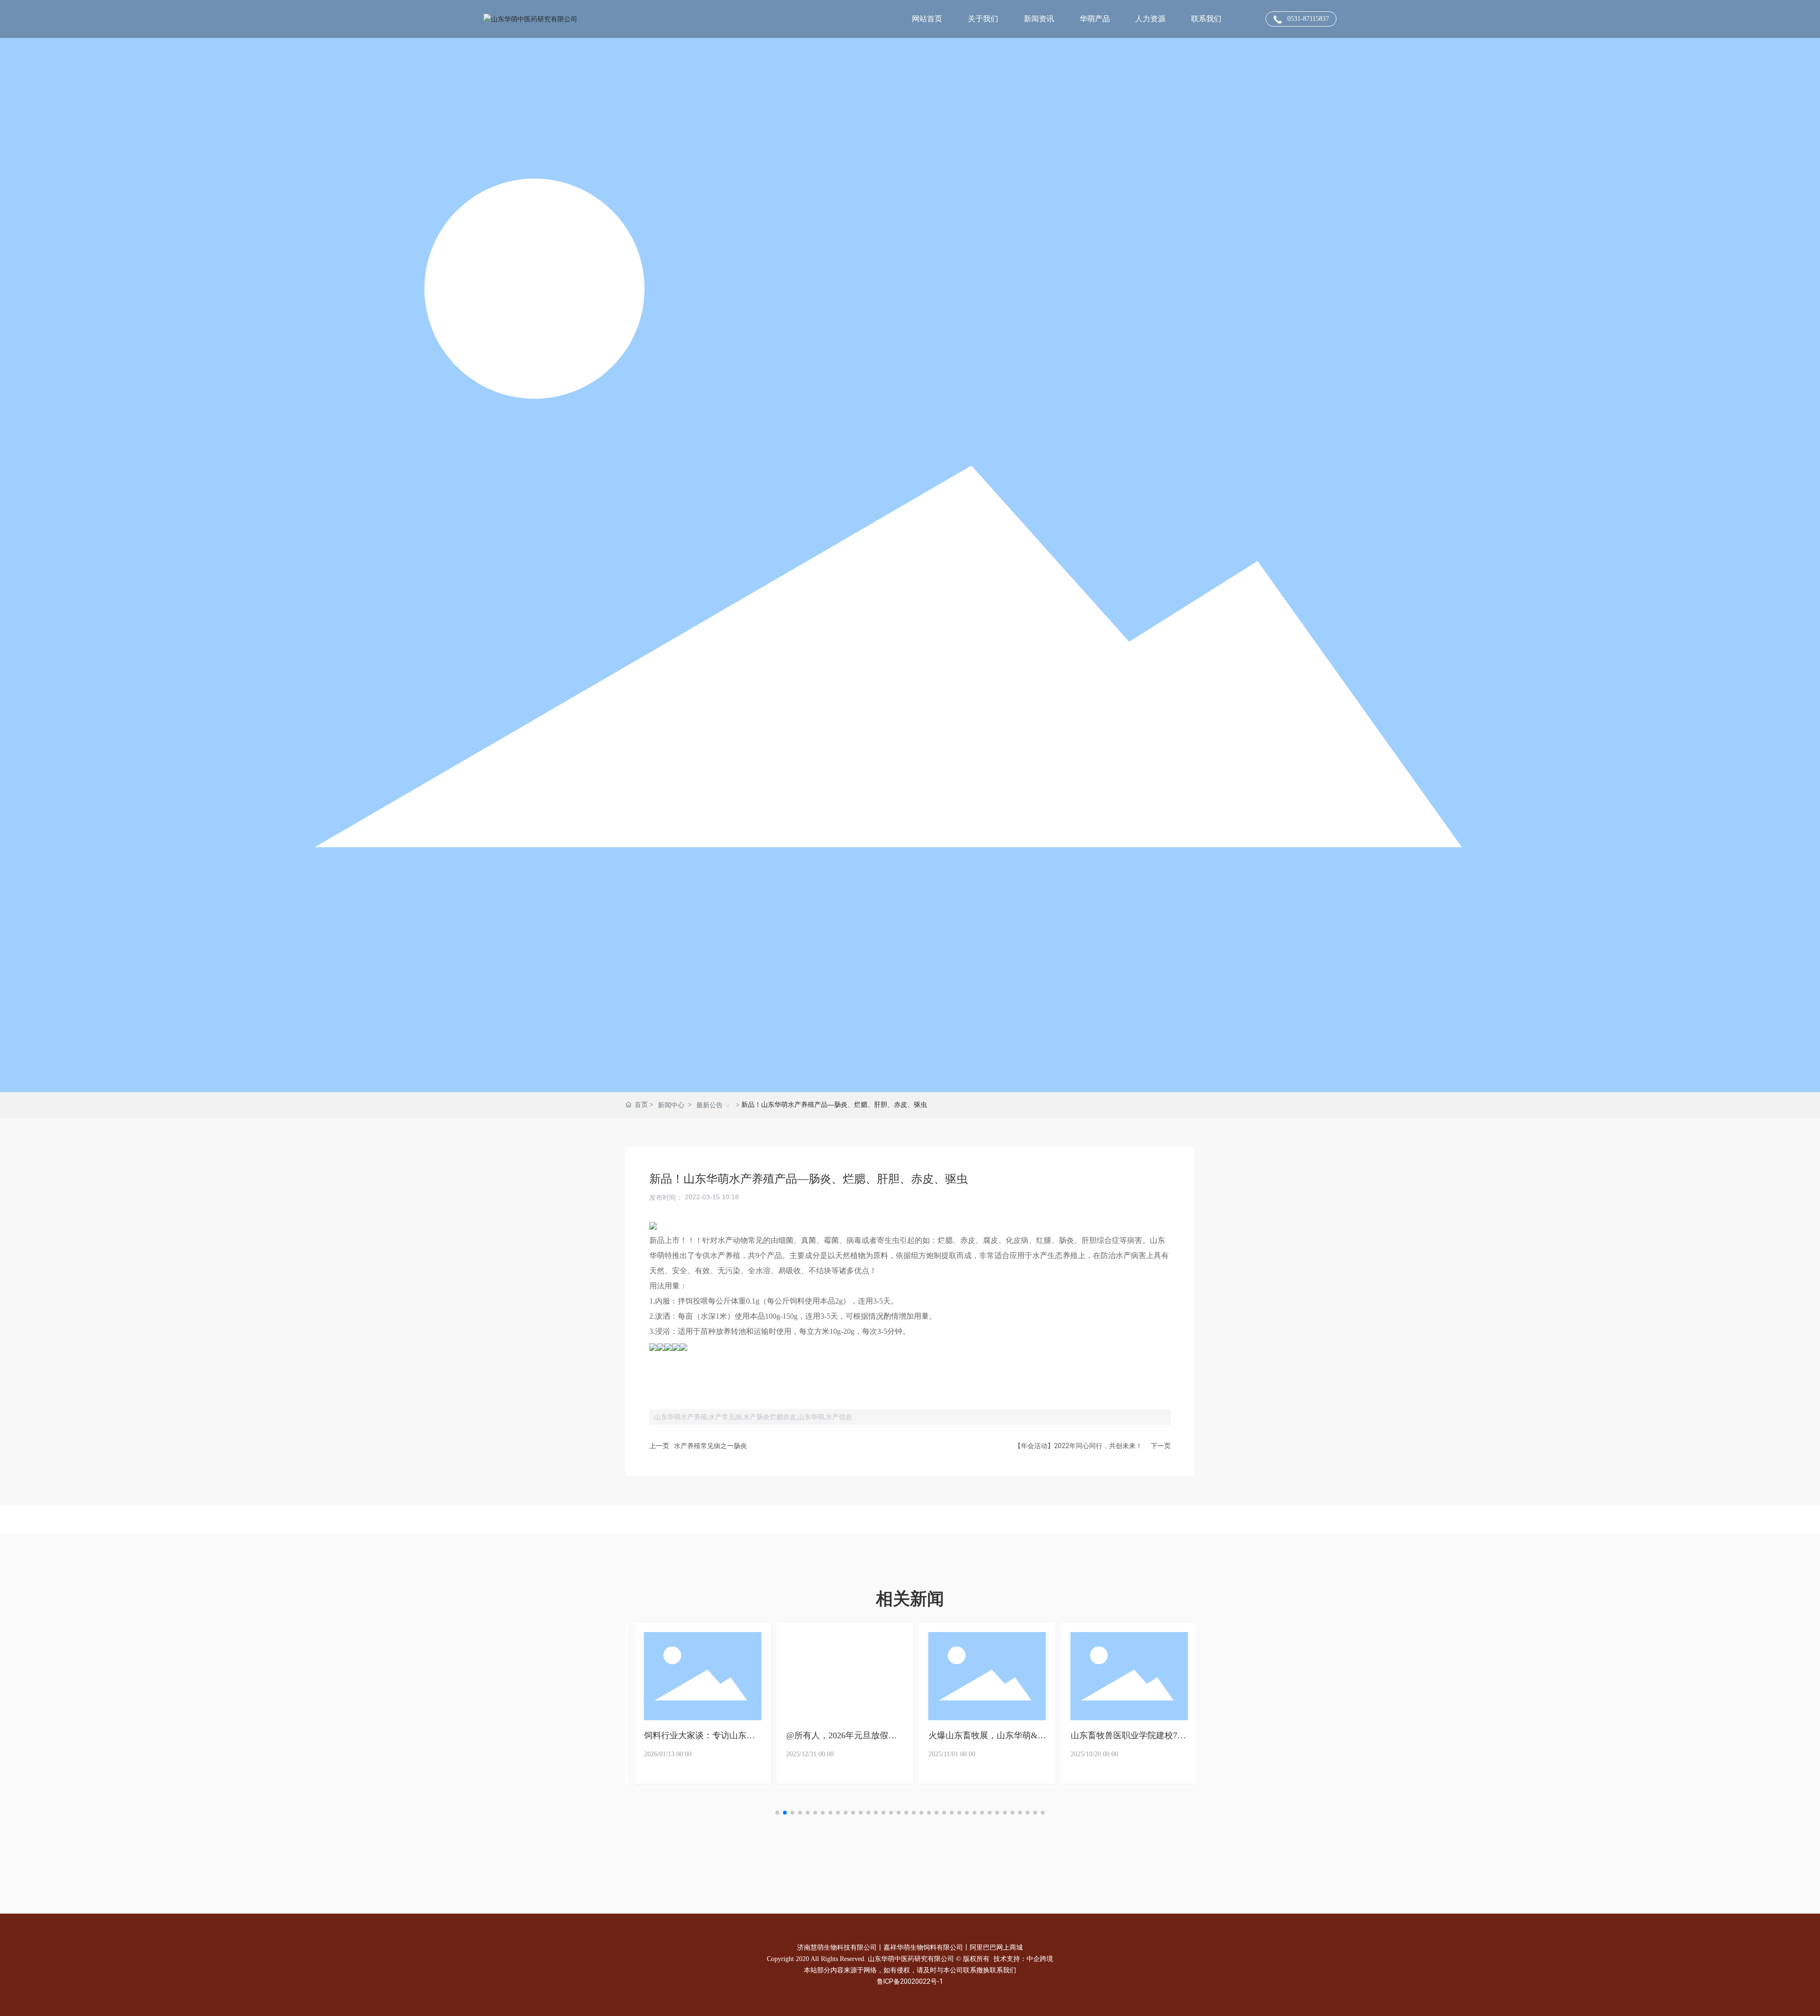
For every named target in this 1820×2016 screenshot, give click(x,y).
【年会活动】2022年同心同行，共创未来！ (1078, 1446)
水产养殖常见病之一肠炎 (710, 1446)
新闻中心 (671, 1105)
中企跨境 (1040, 1959)
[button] (777, 1813)
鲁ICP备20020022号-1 (910, 1981)
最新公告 (710, 1105)
